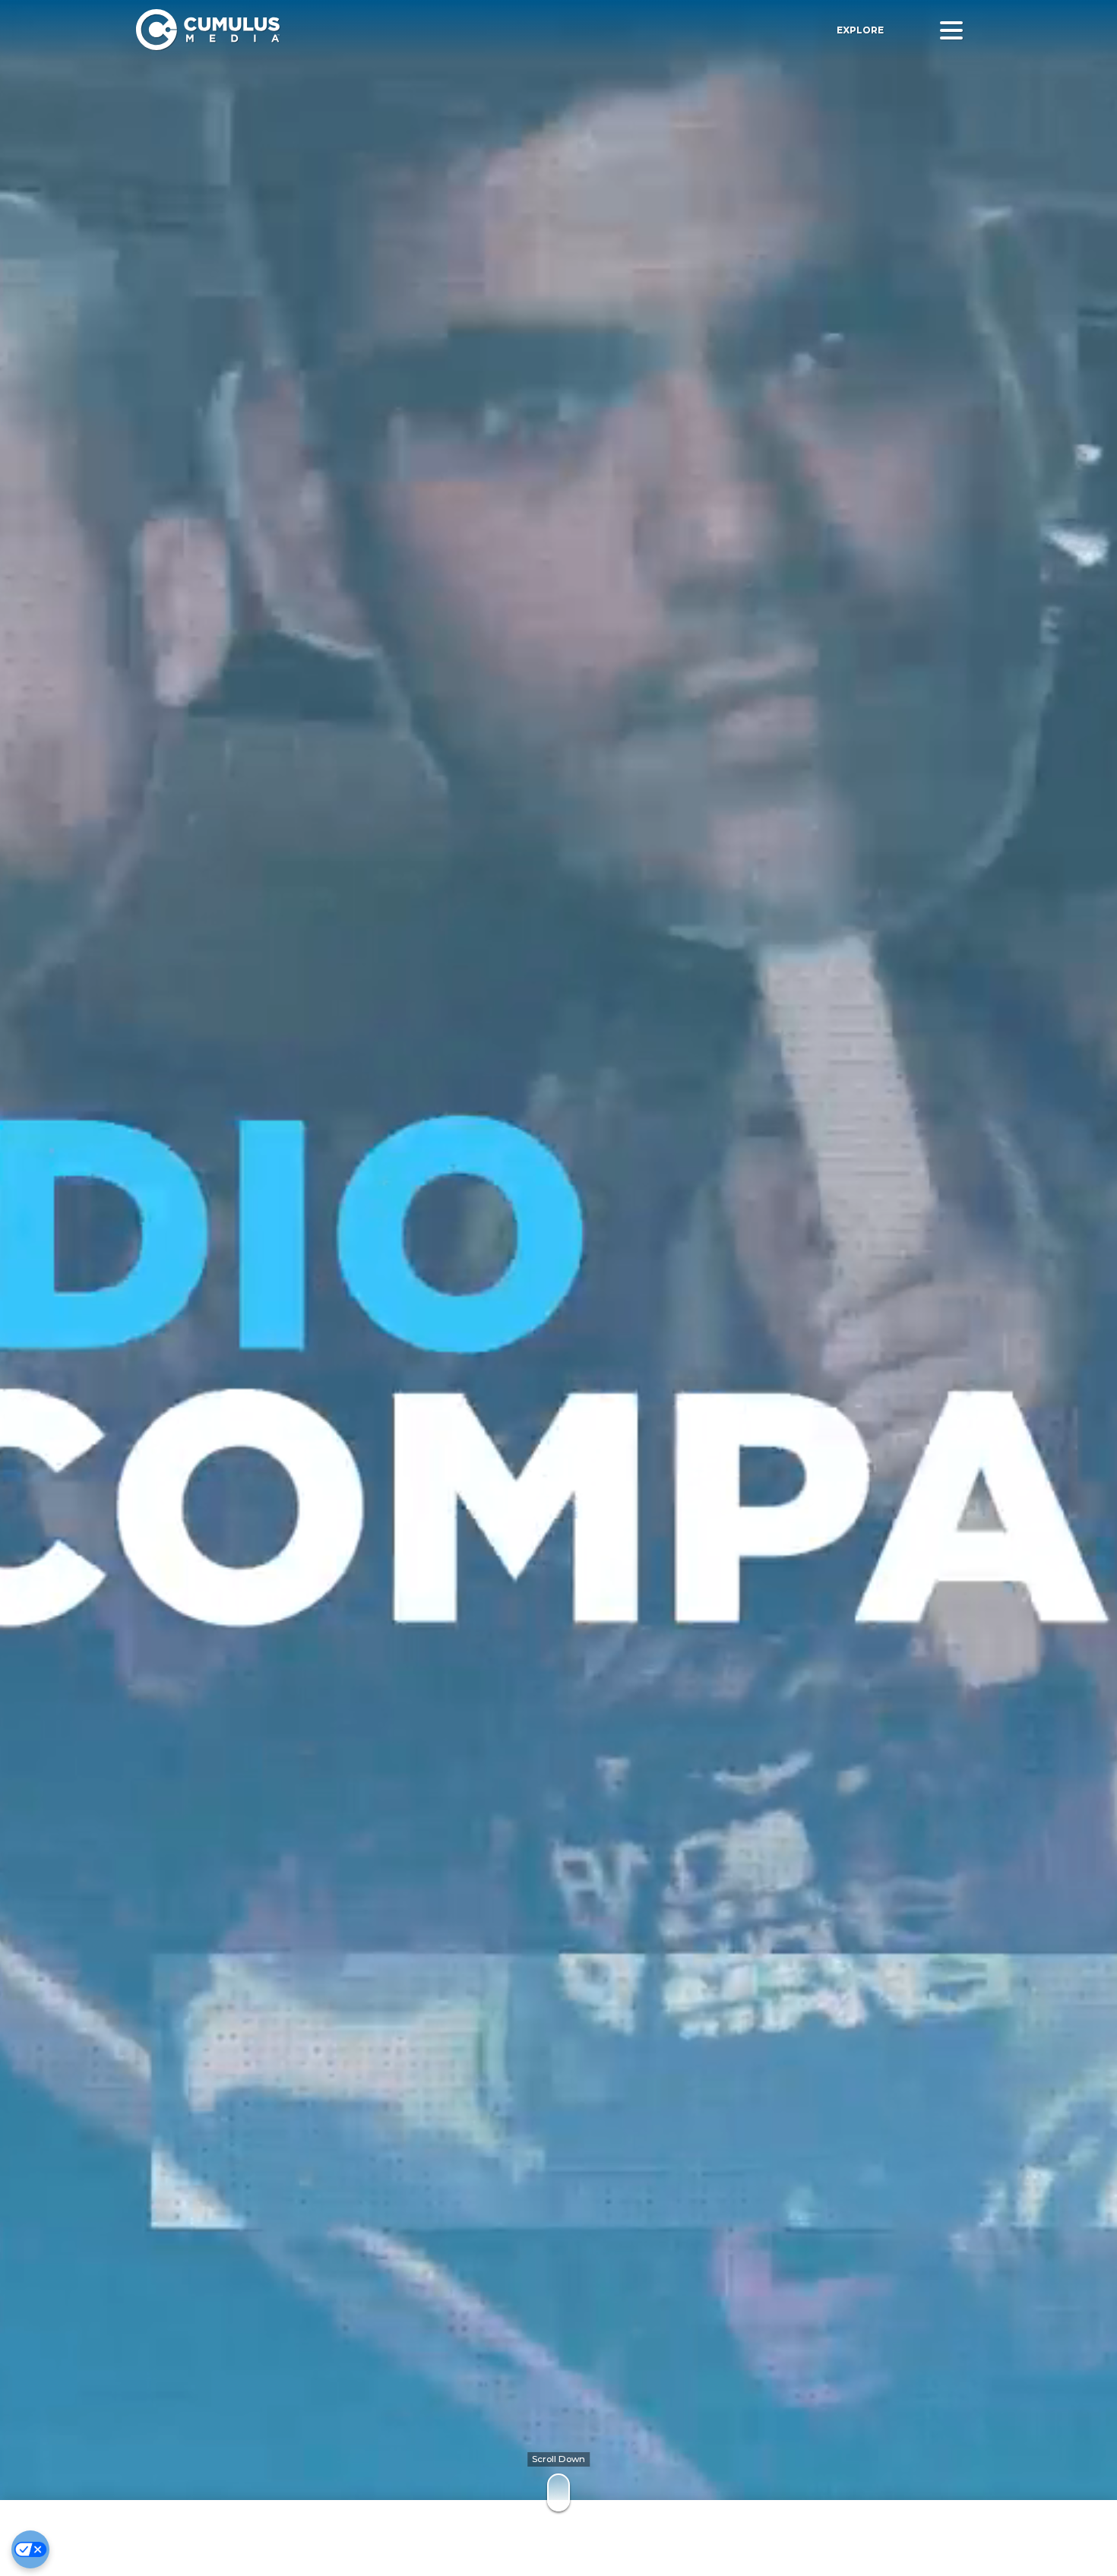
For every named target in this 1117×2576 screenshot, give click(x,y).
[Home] (356, 30)
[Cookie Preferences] (30, 2549)
